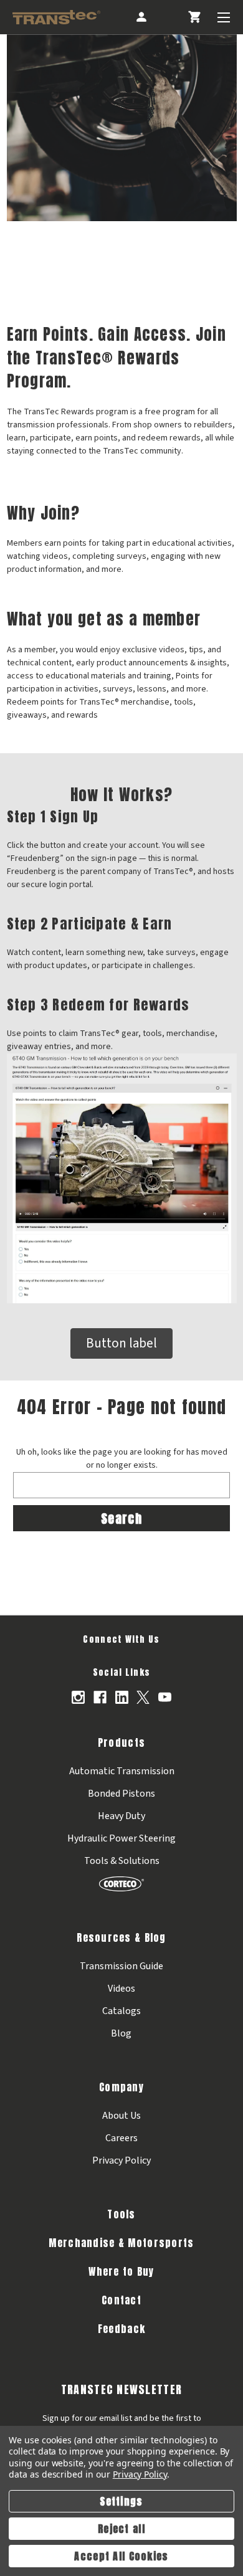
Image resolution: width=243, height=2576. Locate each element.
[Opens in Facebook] (100, 1697)
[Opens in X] (143, 1697)
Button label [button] (121, 1343)
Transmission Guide (121, 1966)
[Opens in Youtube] (165, 1697)
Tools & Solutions (122, 1861)
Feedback (121, 2329)
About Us (121, 2116)
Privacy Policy (121, 2160)
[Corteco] (121, 1884)
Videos (121, 1989)
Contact (121, 2300)
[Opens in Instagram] (78, 1697)
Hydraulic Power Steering (121, 1838)
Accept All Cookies (121, 2556)
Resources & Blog (121, 1937)
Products (121, 1742)
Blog (121, 2033)
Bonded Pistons (121, 1794)
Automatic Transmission (122, 1771)
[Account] (140, 17)
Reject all (121, 2529)
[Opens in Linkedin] (122, 1697)
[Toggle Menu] (224, 17)
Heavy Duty (121, 1816)
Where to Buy (121, 2271)
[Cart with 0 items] (194, 17)
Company (121, 2087)
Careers (121, 2138)
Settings (121, 2501)
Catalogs (121, 2011)
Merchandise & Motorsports (121, 2243)
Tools (121, 2214)
